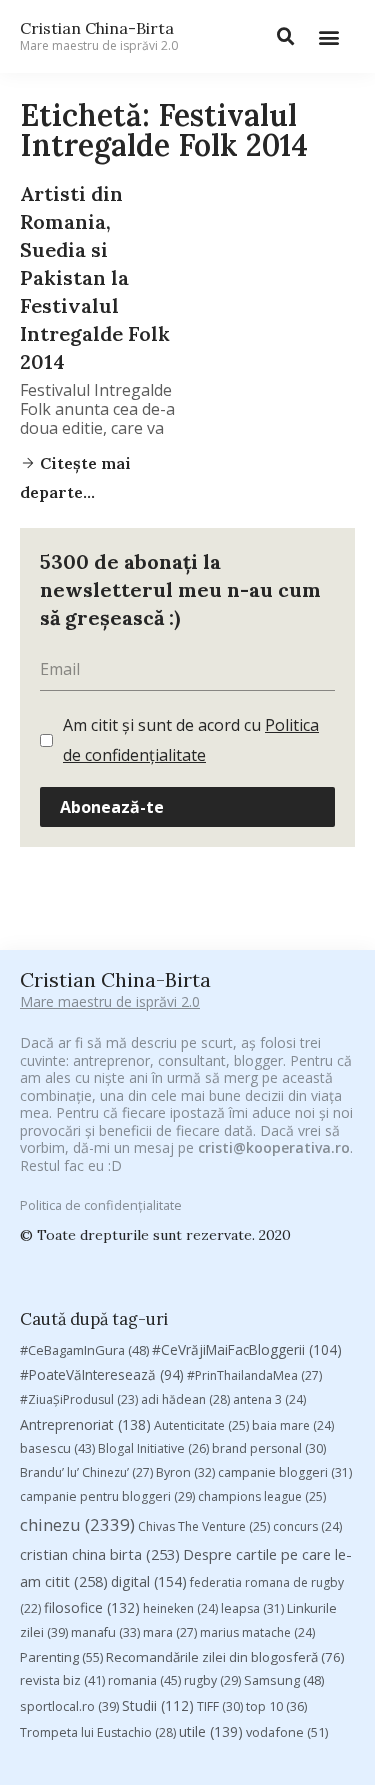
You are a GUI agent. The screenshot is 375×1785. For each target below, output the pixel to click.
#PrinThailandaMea (254, 1375)
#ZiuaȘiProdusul (79, 1399)
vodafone (287, 1732)
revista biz (62, 1680)
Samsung (284, 1680)
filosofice (92, 1607)
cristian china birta (100, 1554)
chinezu (77, 1524)
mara (170, 1632)
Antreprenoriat (85, 1424)
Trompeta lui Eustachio (98, 1732)
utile (211, 1731)
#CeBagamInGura (84, 1350)
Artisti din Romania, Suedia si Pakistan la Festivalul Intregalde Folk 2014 (95, 277)
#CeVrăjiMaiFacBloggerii (247, 1349)
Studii (158, 1705)
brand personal (269, 1448)
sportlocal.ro (69, 1706)
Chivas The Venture (204, 1526)
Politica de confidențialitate (101, 1205)
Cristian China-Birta (99, 36)
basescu (57, 1448)
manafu (105, 1632)
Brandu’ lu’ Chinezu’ (86, 1472)
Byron (185, 1472)
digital (149, 1581)
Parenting (61, 1657)
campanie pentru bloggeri (107, 1496)
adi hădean (185, 1399)
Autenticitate (201, 1425)
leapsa (252, 1608)
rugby (212, 1680)
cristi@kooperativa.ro (274, 1147)
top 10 (276, 1706)
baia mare (293, 1425)
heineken (180, 1608)
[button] (328, 36)
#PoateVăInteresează (102, 1375)
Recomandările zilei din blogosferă (225, 1657)
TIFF (220, 1706)
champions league (262, 1496)
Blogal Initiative (153, 1448)
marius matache (257, 1632)
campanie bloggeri (285, 1472)
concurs (307, 1526)
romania (144, 1680)
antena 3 (269, 1399)
